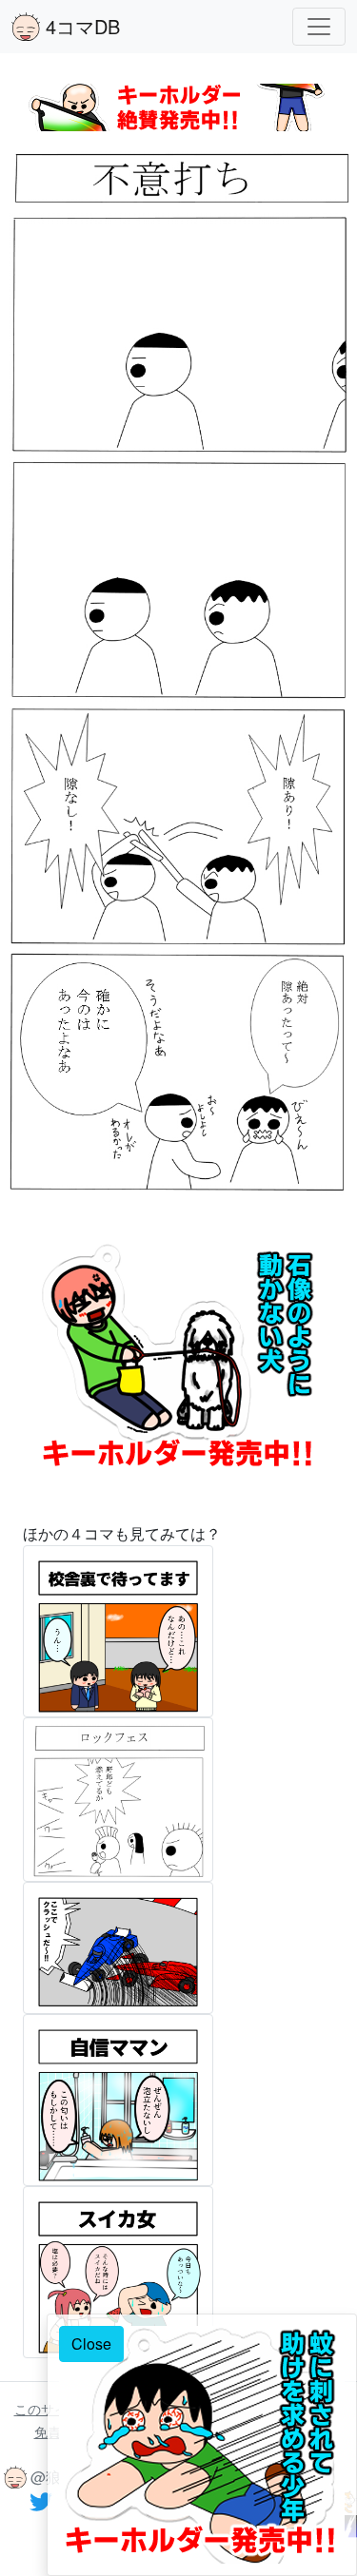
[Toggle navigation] (319, 27)
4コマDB (80, 26)
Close (91, 2344)
